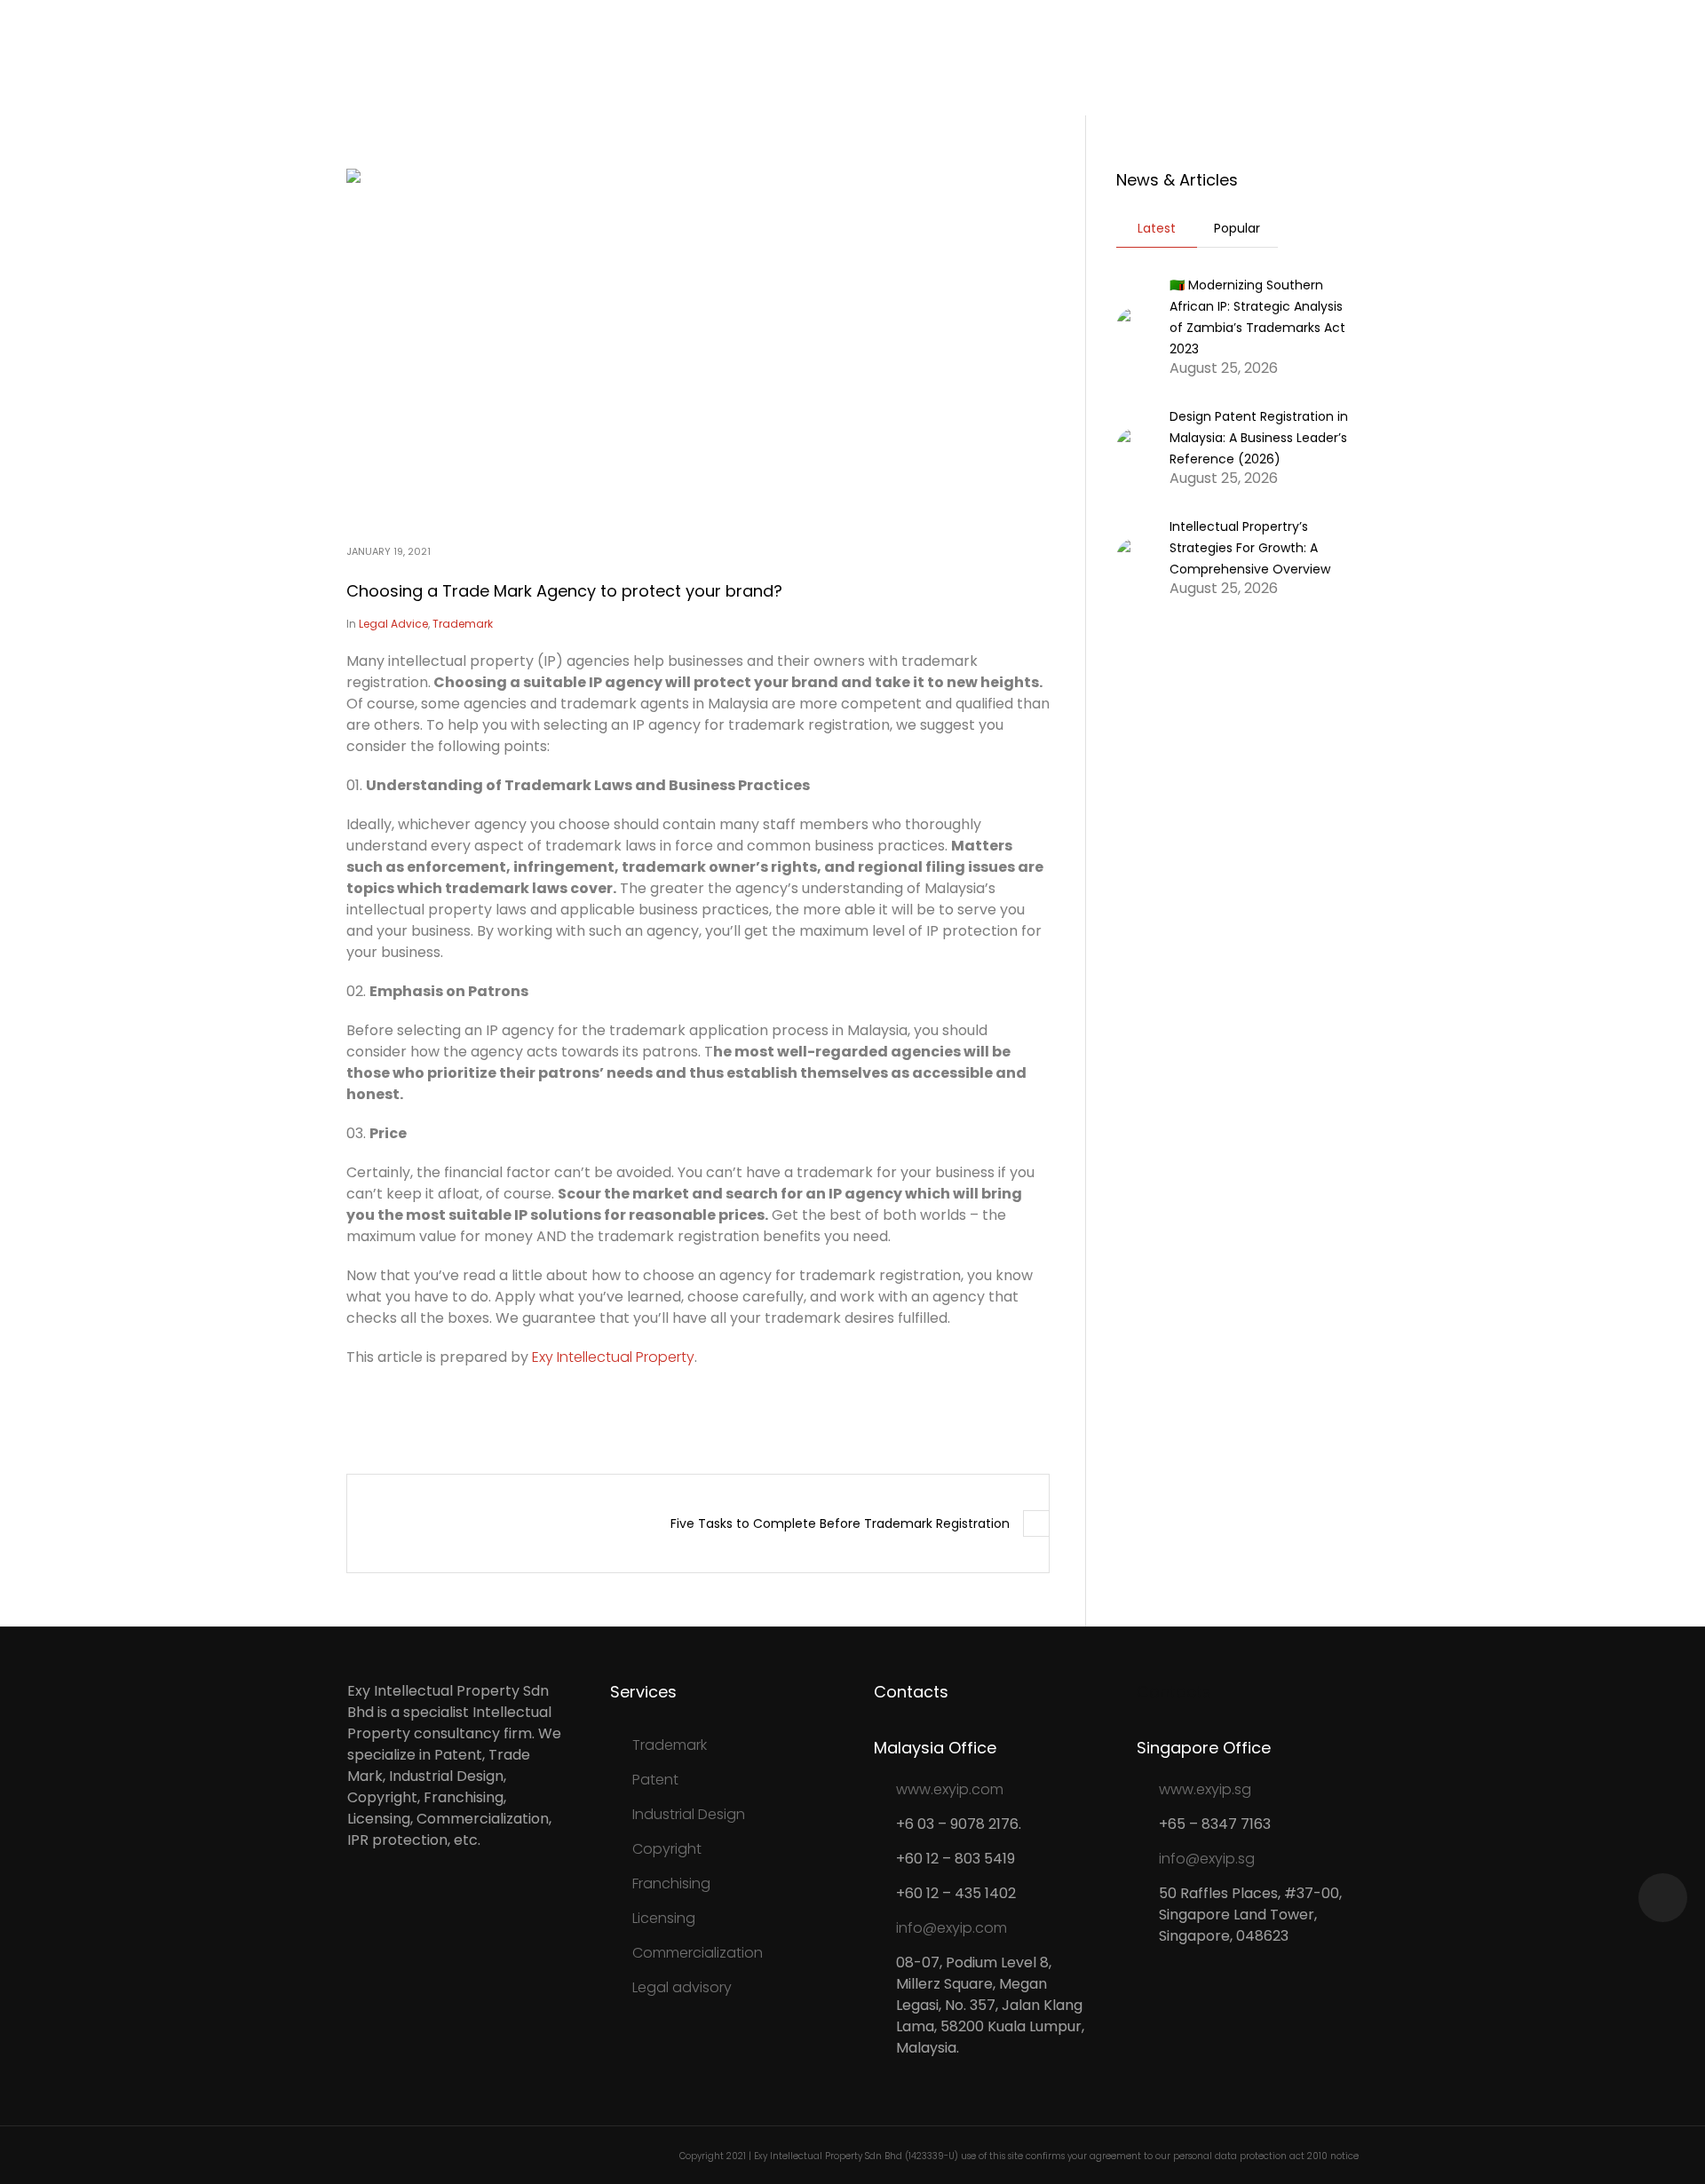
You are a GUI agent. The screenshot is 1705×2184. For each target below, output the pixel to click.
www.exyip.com (950, 1789)
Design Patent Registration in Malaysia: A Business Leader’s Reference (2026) (1259, 438)
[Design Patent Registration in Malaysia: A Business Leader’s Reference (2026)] (1136, 446)
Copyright (667, 1849)
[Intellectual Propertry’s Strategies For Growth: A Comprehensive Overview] (1136, 556)
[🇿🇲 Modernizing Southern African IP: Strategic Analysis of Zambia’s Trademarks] (1136, 325)
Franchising (671, 1883)
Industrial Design (689, 1814)
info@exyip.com (952, 1928)
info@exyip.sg (1207, 1859)
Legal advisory (682, 1987)
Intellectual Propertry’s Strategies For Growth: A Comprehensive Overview (1250, 548)
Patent (655, 1780)
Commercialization (698, 1953)
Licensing (664, 1918)
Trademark (463, 624)
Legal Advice (393, 624)
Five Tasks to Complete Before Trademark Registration (840, 1523)
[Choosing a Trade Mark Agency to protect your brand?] (698, 343)
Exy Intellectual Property (613, 1357)
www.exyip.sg (1205, 1789)
